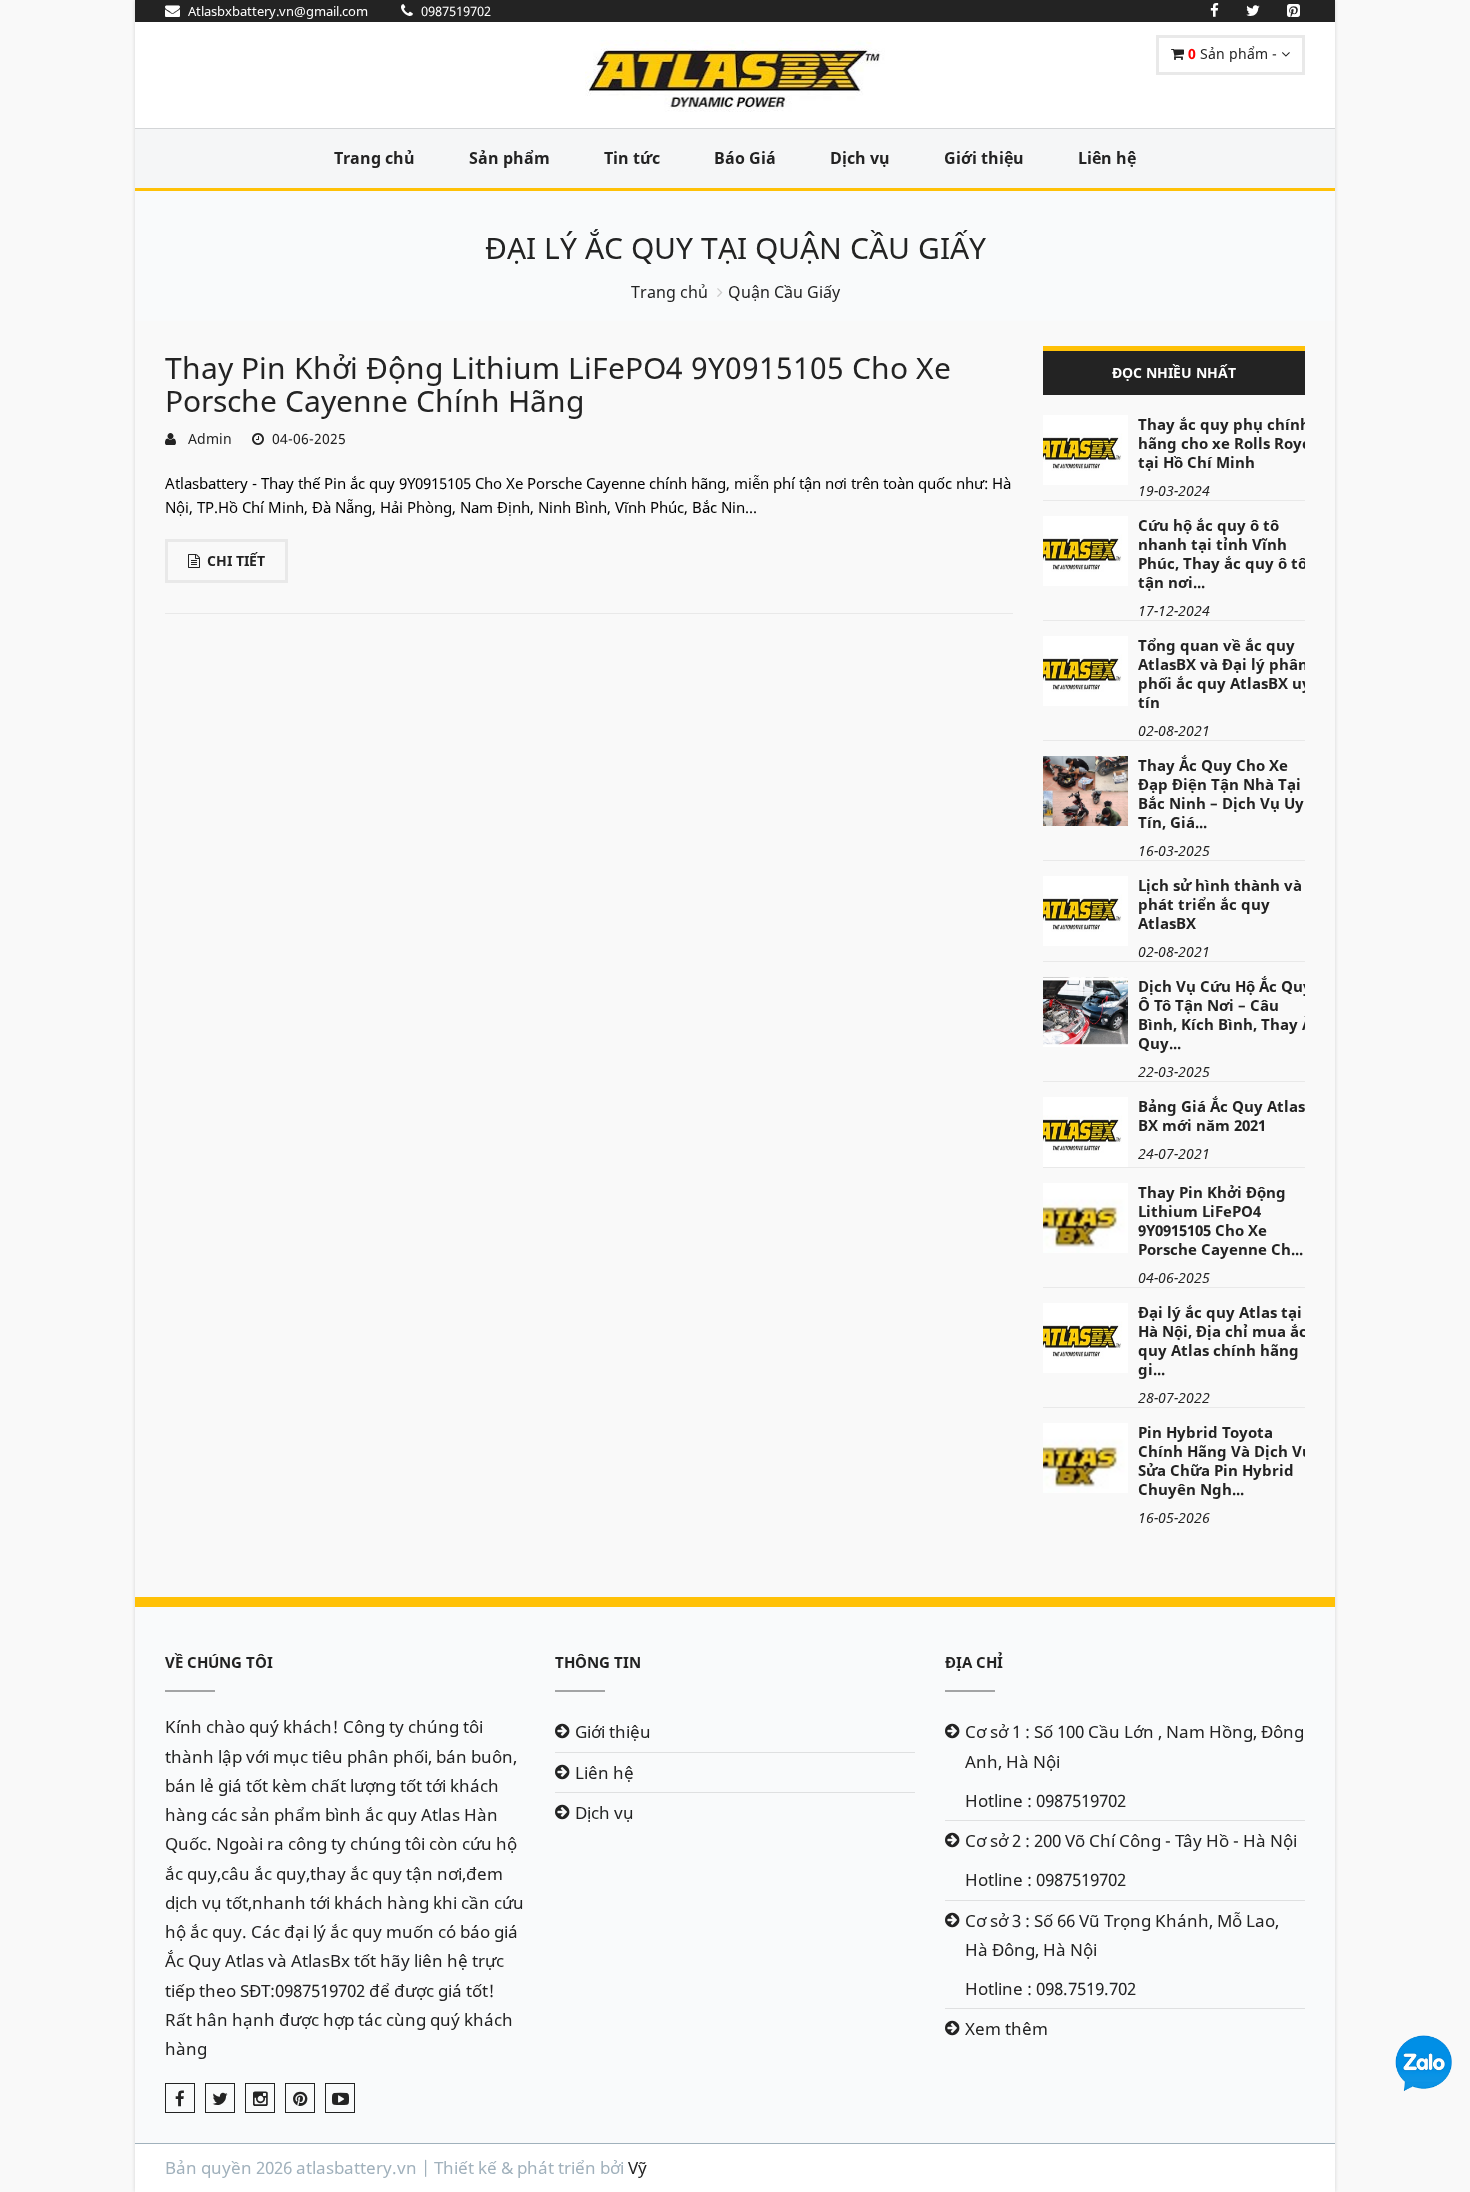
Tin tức (632, 158)
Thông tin (598, 1662)
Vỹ (637, 2167)
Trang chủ (374, 158)
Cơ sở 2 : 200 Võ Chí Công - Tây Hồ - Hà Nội (1131, 1840)
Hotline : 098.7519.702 (1050, 1988)
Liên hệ (1107, 158)
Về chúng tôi (219, 1662)
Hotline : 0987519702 (1045, 1800)
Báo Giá (745, 158)
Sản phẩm (509, 158)
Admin (206, 438)
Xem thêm (1006, 2028)
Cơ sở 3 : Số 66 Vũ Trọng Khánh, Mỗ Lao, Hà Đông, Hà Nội (1122, 1935)
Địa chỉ (974, 1662)
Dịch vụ (860, 158)
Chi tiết (236, 560)
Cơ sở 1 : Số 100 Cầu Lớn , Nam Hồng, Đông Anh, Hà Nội (1134, 1746)
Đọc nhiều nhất (1174, 372)
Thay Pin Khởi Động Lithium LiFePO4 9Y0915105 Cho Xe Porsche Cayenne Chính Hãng (558, 384)
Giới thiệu (984, 158)
